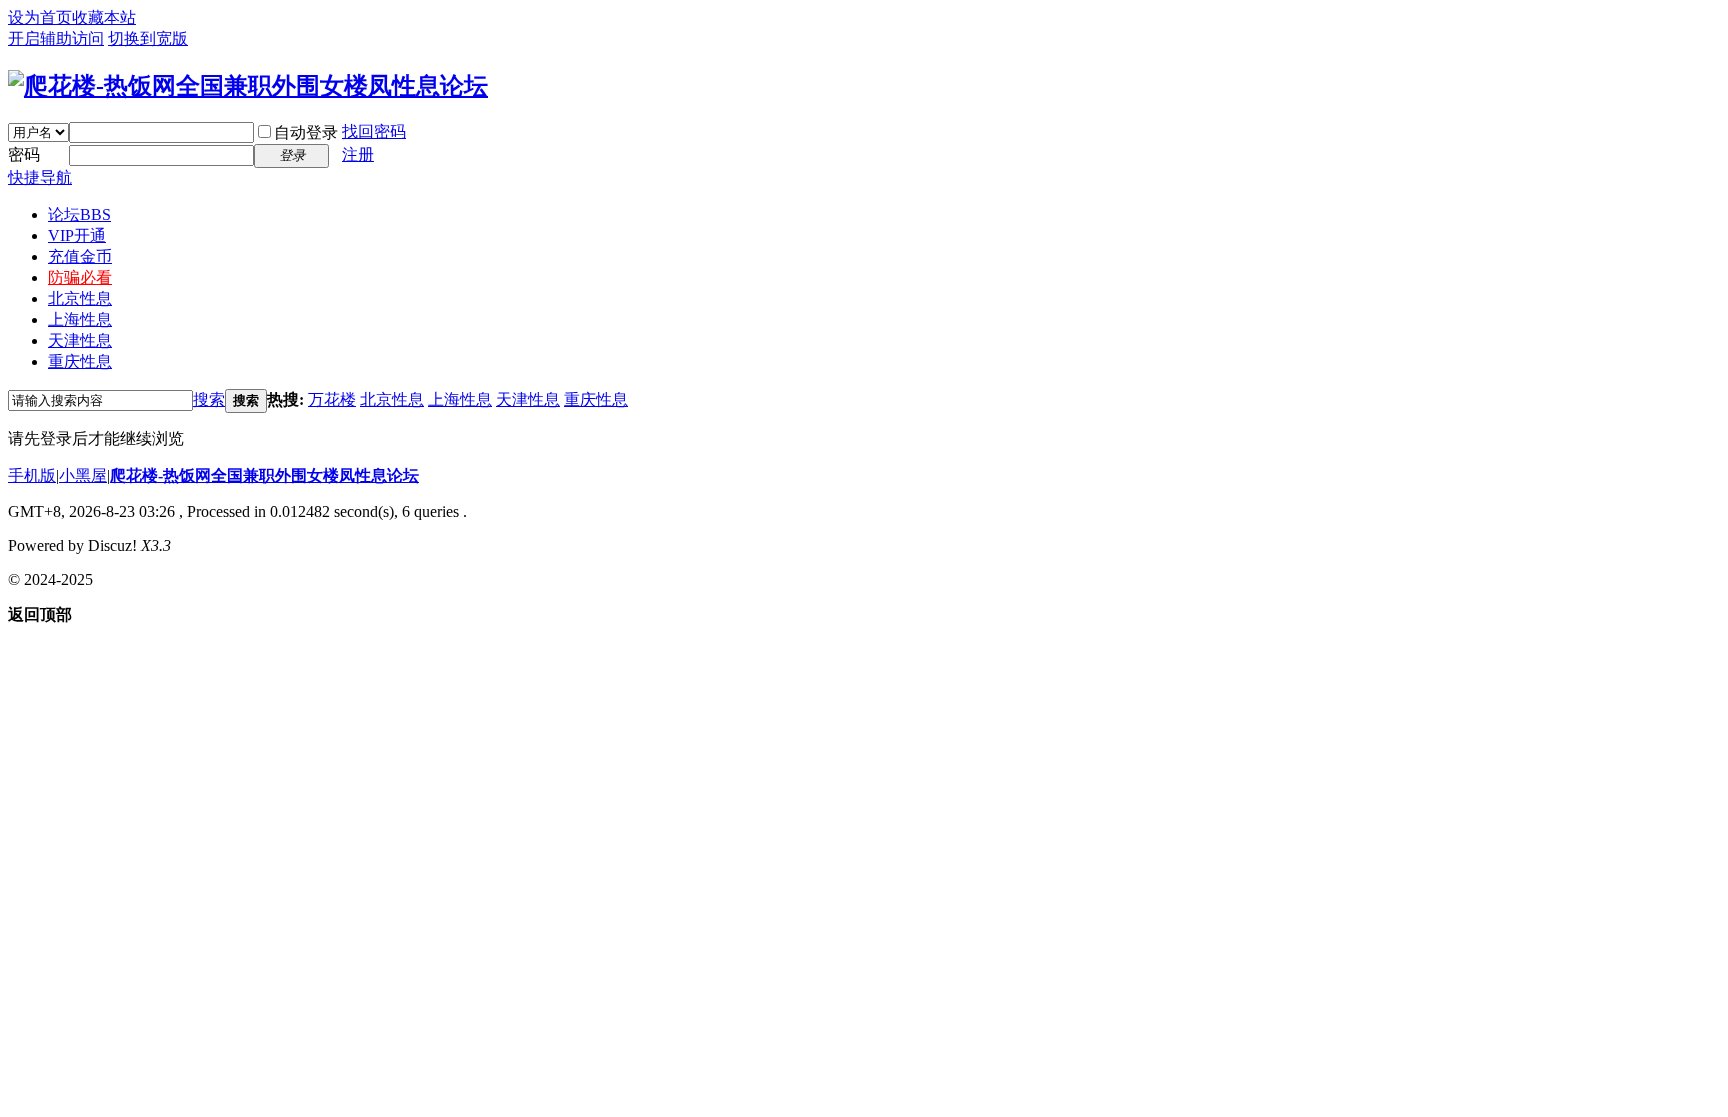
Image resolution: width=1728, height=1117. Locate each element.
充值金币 (80, 256)
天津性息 (80, 340)
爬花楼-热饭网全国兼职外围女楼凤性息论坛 (264, 475)
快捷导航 (40, 177)
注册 (358, 154)
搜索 (209, 399)
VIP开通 (77, 235)
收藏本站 (104, 17)
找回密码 (374, 131)
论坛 (79, 214)
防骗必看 (80, 277)
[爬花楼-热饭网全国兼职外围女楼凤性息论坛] (248, 86)
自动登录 (306, 132)
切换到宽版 (148, 38)
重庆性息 (80, 361)
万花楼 (332, 399)
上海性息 (80, 319)
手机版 (32, 475)
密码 (24, 154)
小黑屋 (83, 475)
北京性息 (80, 298)
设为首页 (40, 17)
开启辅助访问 (56, 38)
